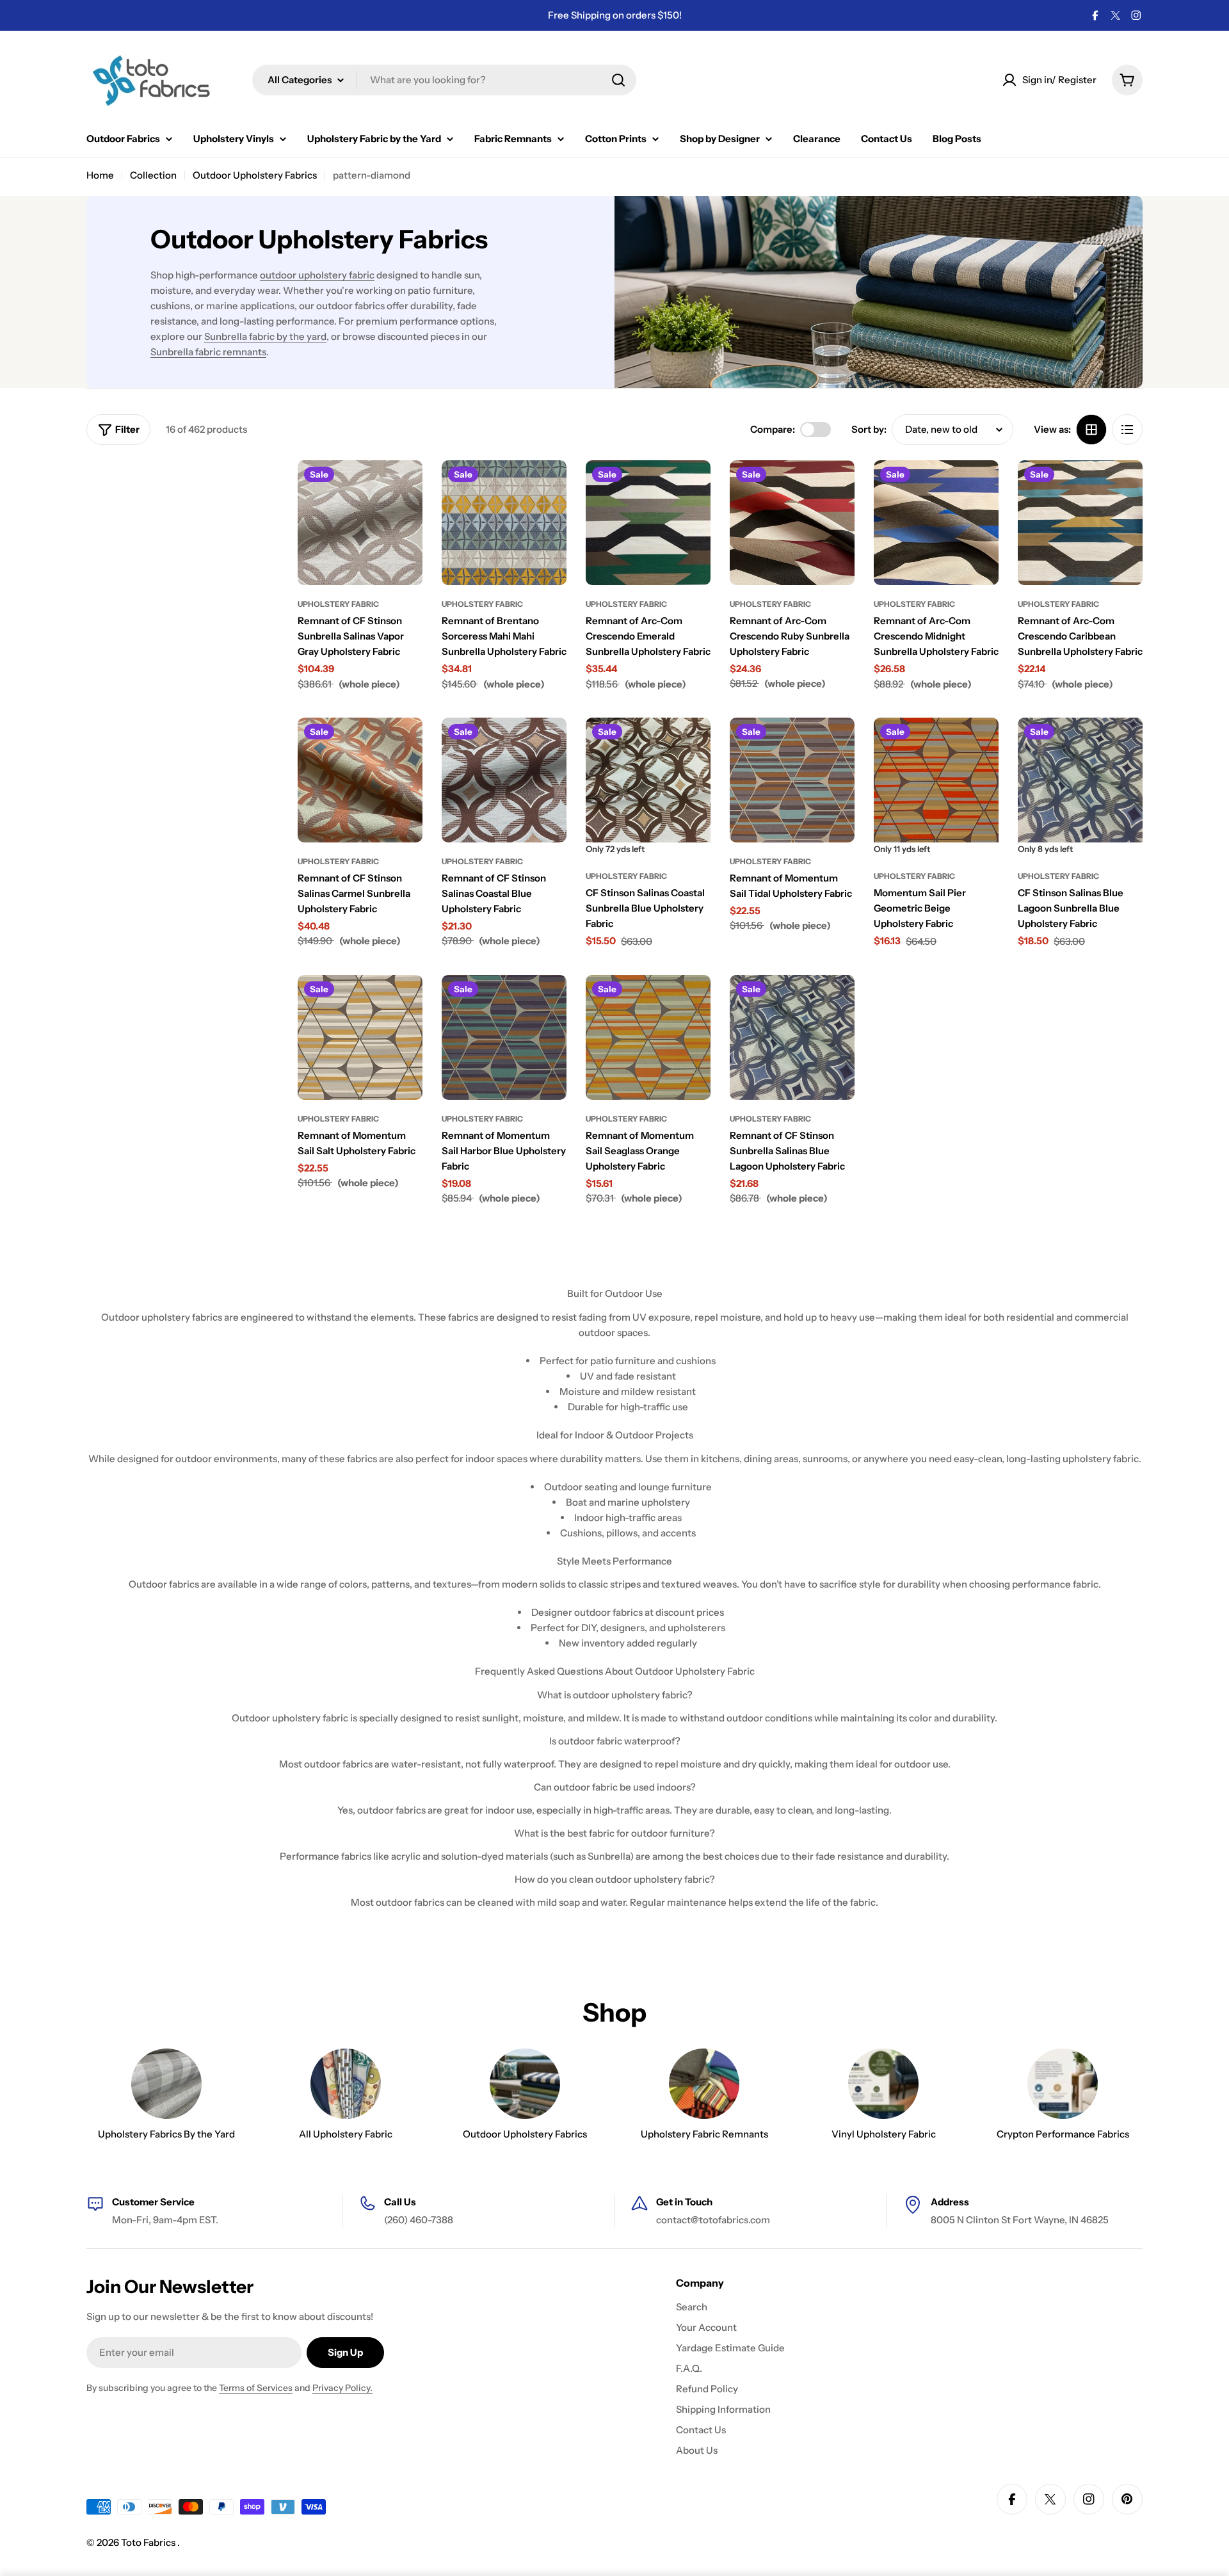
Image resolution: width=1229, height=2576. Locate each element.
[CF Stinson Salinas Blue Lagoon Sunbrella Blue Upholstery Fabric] (1080, 780)
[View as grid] (1091, 430)
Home (100, 175)
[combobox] (444, 80)
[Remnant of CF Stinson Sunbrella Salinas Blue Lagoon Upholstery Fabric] (792, 1037)
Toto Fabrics (149, 2542)
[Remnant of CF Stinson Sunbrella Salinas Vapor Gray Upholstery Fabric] (360, 523)
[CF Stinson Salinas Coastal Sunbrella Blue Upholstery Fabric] (648, 780)
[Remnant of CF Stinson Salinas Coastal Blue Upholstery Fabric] (504, 780)
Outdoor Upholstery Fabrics (255, 175)
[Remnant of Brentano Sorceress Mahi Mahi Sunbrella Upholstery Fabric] (504, 523)
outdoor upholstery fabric (317, 275)
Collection (153, 175)
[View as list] (1127, 430)
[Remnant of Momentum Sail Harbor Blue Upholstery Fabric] (504, 1037)
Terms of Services (256, 2388)
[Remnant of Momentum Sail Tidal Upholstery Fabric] (792, 780)
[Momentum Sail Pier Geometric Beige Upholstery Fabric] (936, 780)
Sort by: (869, 429)
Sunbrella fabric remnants (208, 352)
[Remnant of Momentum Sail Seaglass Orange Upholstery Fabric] (648, 1037)
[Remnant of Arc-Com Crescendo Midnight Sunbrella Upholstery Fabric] (936, 523)
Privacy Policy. (342, 2388)
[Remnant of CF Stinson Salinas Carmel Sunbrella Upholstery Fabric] (360, 780)
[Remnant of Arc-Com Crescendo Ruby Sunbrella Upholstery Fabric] (792, 523)
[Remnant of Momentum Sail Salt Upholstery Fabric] (360, 1037)
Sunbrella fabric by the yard (265, 336)
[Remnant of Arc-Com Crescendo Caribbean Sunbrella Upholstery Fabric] (1080, 523)
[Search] (618, 80)
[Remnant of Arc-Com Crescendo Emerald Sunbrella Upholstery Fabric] (648, 523)
